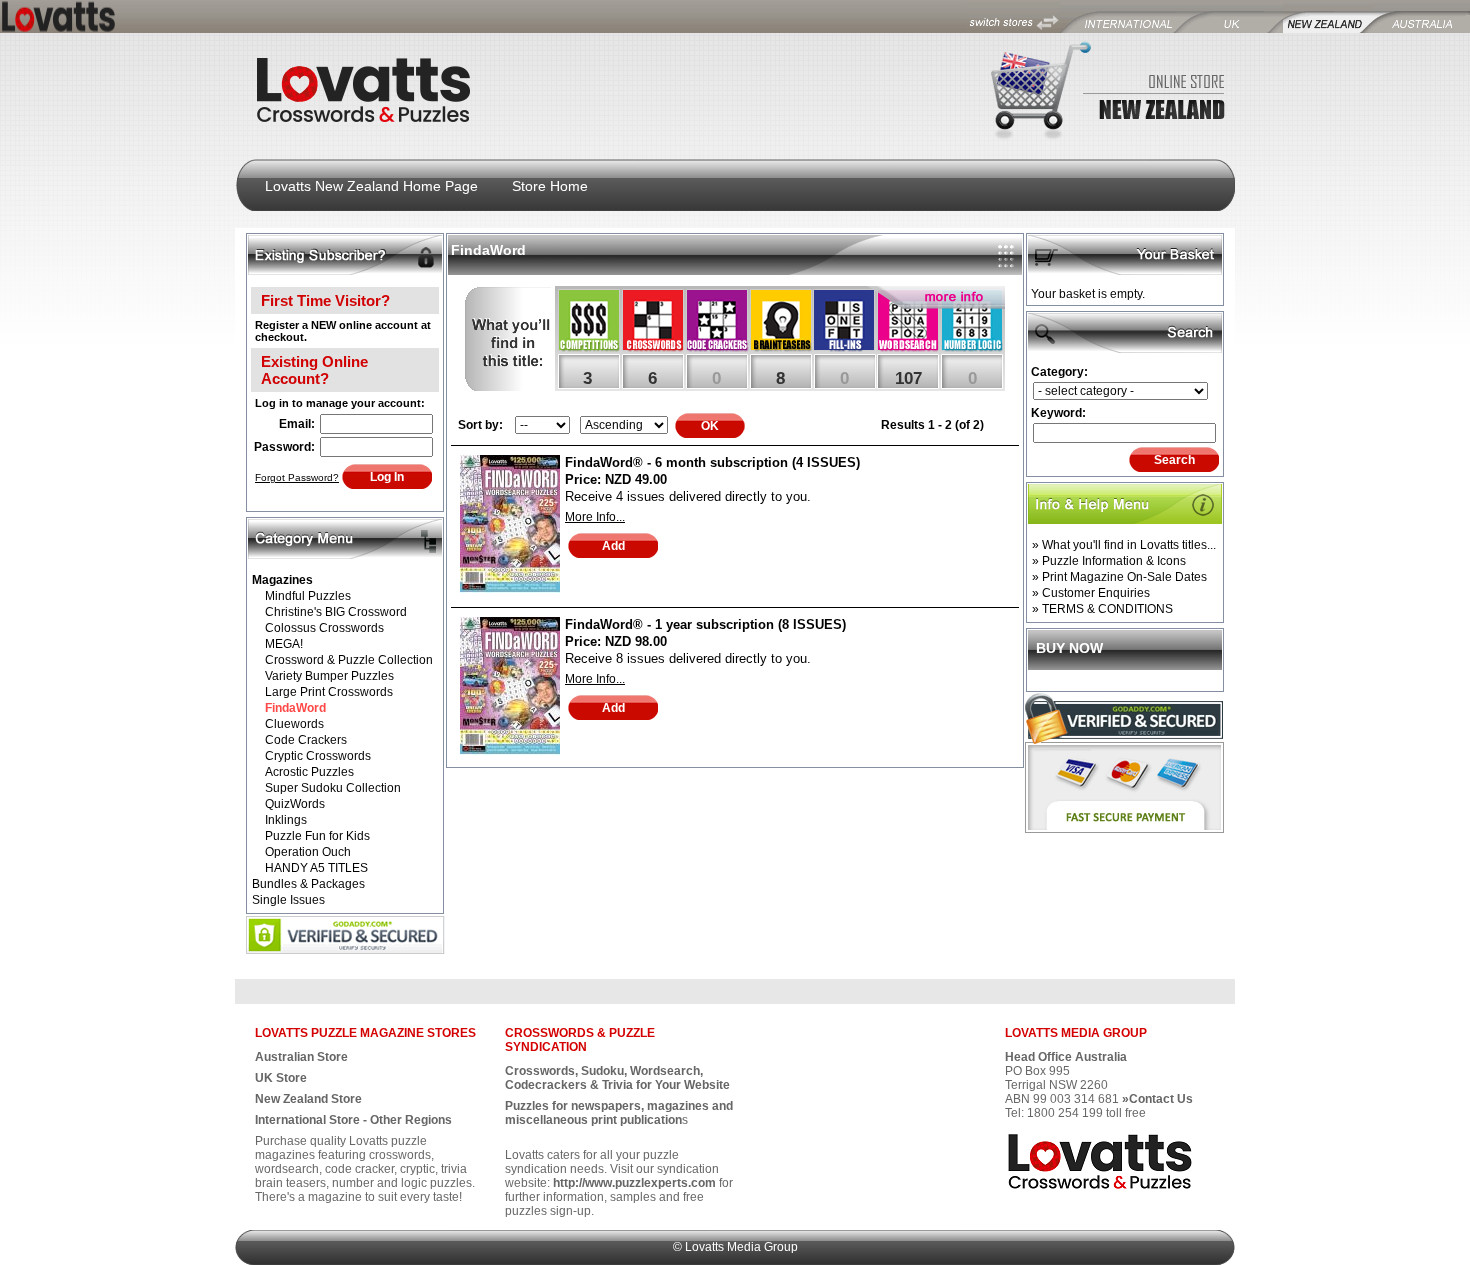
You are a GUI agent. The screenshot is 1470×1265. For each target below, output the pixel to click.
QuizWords (295, 804)
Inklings (286, 820)
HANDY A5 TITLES (316, 868)
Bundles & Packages (308, 884)
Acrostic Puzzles (309, 772)
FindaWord (295, 708)
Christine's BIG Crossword (336, 612)
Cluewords (294, 724)
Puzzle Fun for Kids (317, 836)
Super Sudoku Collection (333, 788)
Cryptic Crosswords (318, 756)
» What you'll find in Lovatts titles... (1124, 545)
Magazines (282, 580)
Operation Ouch (308, 852)
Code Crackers (306, 740)
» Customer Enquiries (1091, 593)
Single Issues (288, 900)
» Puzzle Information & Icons (1109, 561)
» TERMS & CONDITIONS (1102, 609)
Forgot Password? (297, 477)
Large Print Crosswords (329, 692)
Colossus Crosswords (324, 628)
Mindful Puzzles (308, 596)
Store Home (550, 186)
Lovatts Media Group (741, 1247)
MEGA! (284, 644)
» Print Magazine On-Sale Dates (1119, 577)
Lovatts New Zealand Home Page (371, 186)
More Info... (595, 517)
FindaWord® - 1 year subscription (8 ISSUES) (705, 624)
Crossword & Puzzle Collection (349, 660)
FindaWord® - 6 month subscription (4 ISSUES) (712, 462)
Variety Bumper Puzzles (329, 676)
